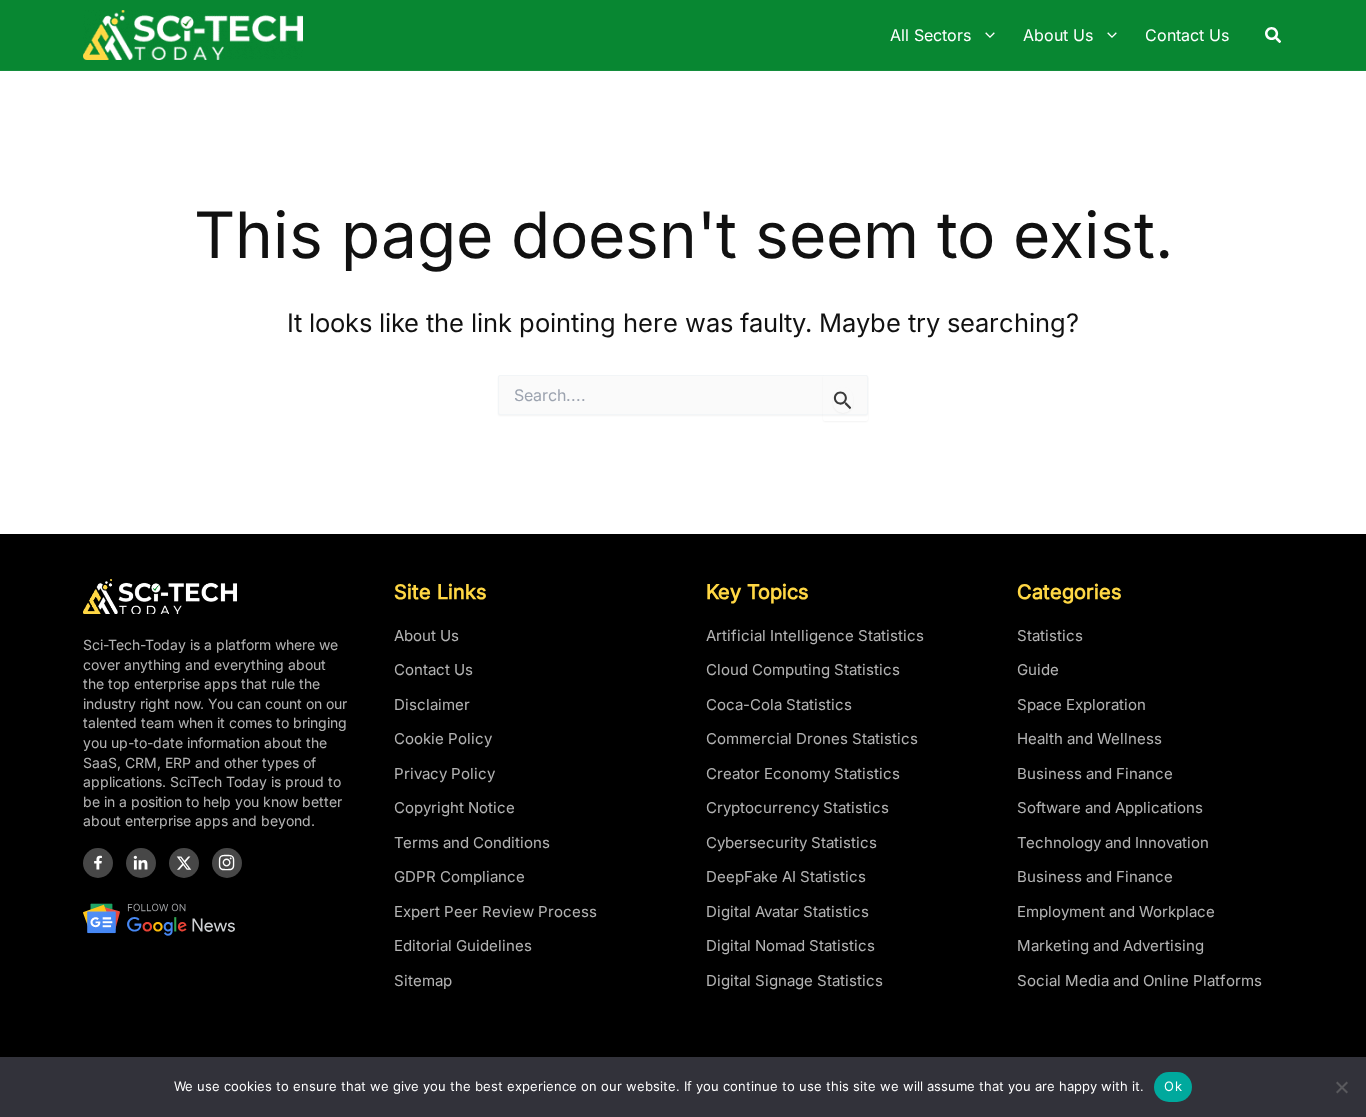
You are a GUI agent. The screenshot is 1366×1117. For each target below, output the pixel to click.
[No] (1341, 1087)
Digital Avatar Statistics (787, 911)
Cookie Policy (443, 738)
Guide (1038, 669)
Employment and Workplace (1116, 911)
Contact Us (433, 669)
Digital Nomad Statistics (790, 945)
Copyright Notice (454, 807)
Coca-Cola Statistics (779, 704)
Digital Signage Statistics (794, 980)
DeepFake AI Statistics (786, 876)
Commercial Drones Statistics (812, 738)
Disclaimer (432, 704)
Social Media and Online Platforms (1139, 980)
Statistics (1050, 635)
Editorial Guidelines (463, 945)
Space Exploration (1081, 704)
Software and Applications (1110, 807)
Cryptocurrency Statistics (797, 807)
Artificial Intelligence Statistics (815, 635)
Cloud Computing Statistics (803, 669)
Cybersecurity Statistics (791, 842)
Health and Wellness (1089, 738)
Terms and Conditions (472, 842)
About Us (426, 635)
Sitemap (423, 980)
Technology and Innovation (1113, 842)
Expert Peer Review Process (495, 911)
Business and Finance (1095, 773)
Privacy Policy (444, 773)
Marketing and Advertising (1110, 945)
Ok (1173, 1086)
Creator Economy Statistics (803, 773)
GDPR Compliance (459, 876)
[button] (1274, 35)
